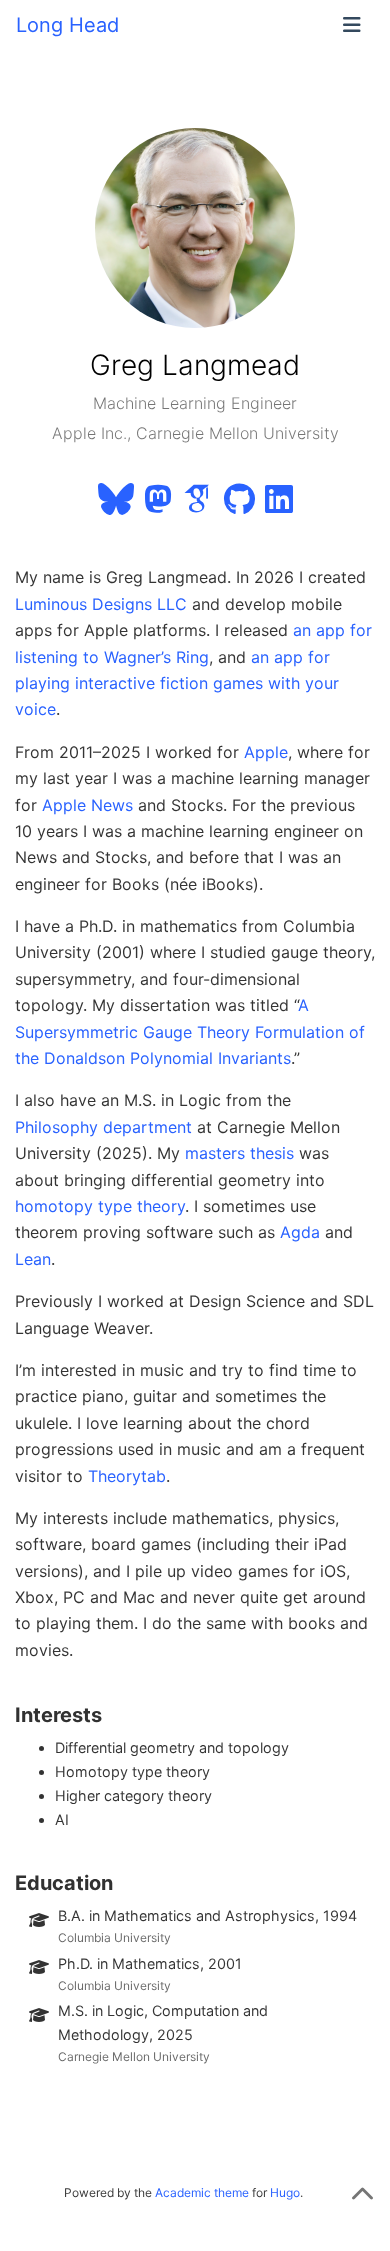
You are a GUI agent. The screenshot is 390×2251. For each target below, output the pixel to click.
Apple (266, 752)
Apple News (87, 805)
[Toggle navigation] (352, 25)
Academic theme (202, 2192)
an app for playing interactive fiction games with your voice (177, 683)
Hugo (285, 2192)
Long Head (67, 25)
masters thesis (239, 1153)
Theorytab (127, 1476)
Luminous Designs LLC (101, 604)
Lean (33, 1259)
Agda (300, 1232)
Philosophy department (103, 1127)
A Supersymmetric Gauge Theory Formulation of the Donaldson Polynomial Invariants (190, 1031)
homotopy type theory (100, 1206)
